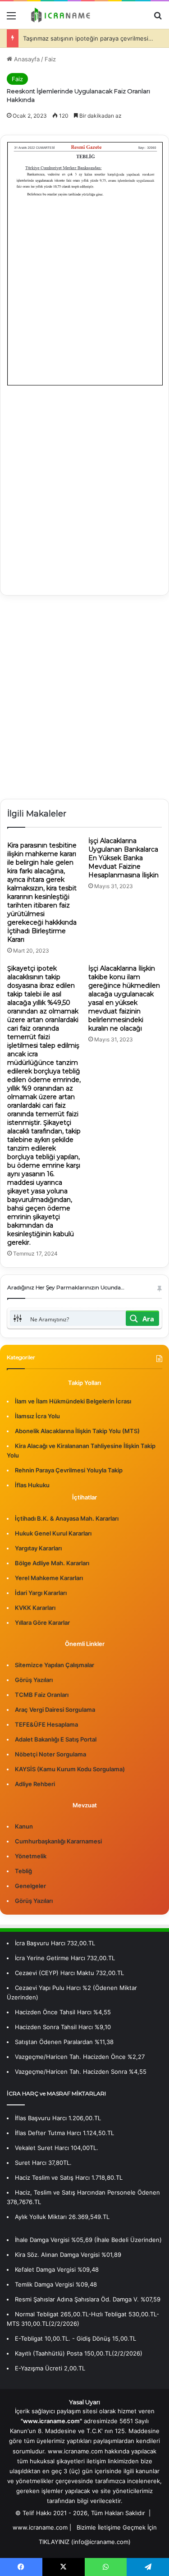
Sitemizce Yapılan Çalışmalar (55, 1665)
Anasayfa (26, 59)
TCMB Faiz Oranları (42, 1695)
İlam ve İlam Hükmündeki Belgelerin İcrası (73, 1401)
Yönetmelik (31, 1856)
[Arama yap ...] (158, 19)
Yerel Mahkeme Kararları (49, 1578)
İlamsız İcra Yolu (37, 1416)
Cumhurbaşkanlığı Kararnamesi (58, 1841)
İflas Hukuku (32, 1485)
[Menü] (11, 19)
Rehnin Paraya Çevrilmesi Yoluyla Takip (69, 1470)
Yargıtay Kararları (38, 1548)
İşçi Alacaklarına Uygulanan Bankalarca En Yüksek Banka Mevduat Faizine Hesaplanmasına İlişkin (123, 858)
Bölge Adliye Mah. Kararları (52, 1563)
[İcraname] (59, 15)
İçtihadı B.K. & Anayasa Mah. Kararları (67, 1518)
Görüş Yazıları (34, 1680)
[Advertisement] (84, 484)
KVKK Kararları (35, 1608)
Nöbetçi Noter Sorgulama (50, 1754)
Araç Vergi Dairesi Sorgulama (55, 1710)
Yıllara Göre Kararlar (42, 1623)
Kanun (24, 1826)
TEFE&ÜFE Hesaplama (46, 1724)
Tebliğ (23, 1871)
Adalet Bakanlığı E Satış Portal (56, 1739)
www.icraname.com (40, 2527)
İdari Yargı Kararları (41, 1593)
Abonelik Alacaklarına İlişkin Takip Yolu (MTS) (77, 1431)
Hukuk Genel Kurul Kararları (53, 1533)
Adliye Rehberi (35, 1784)
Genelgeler (30, 1886)
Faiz (50, 59)
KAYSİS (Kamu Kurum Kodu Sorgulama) (70, 1769)
